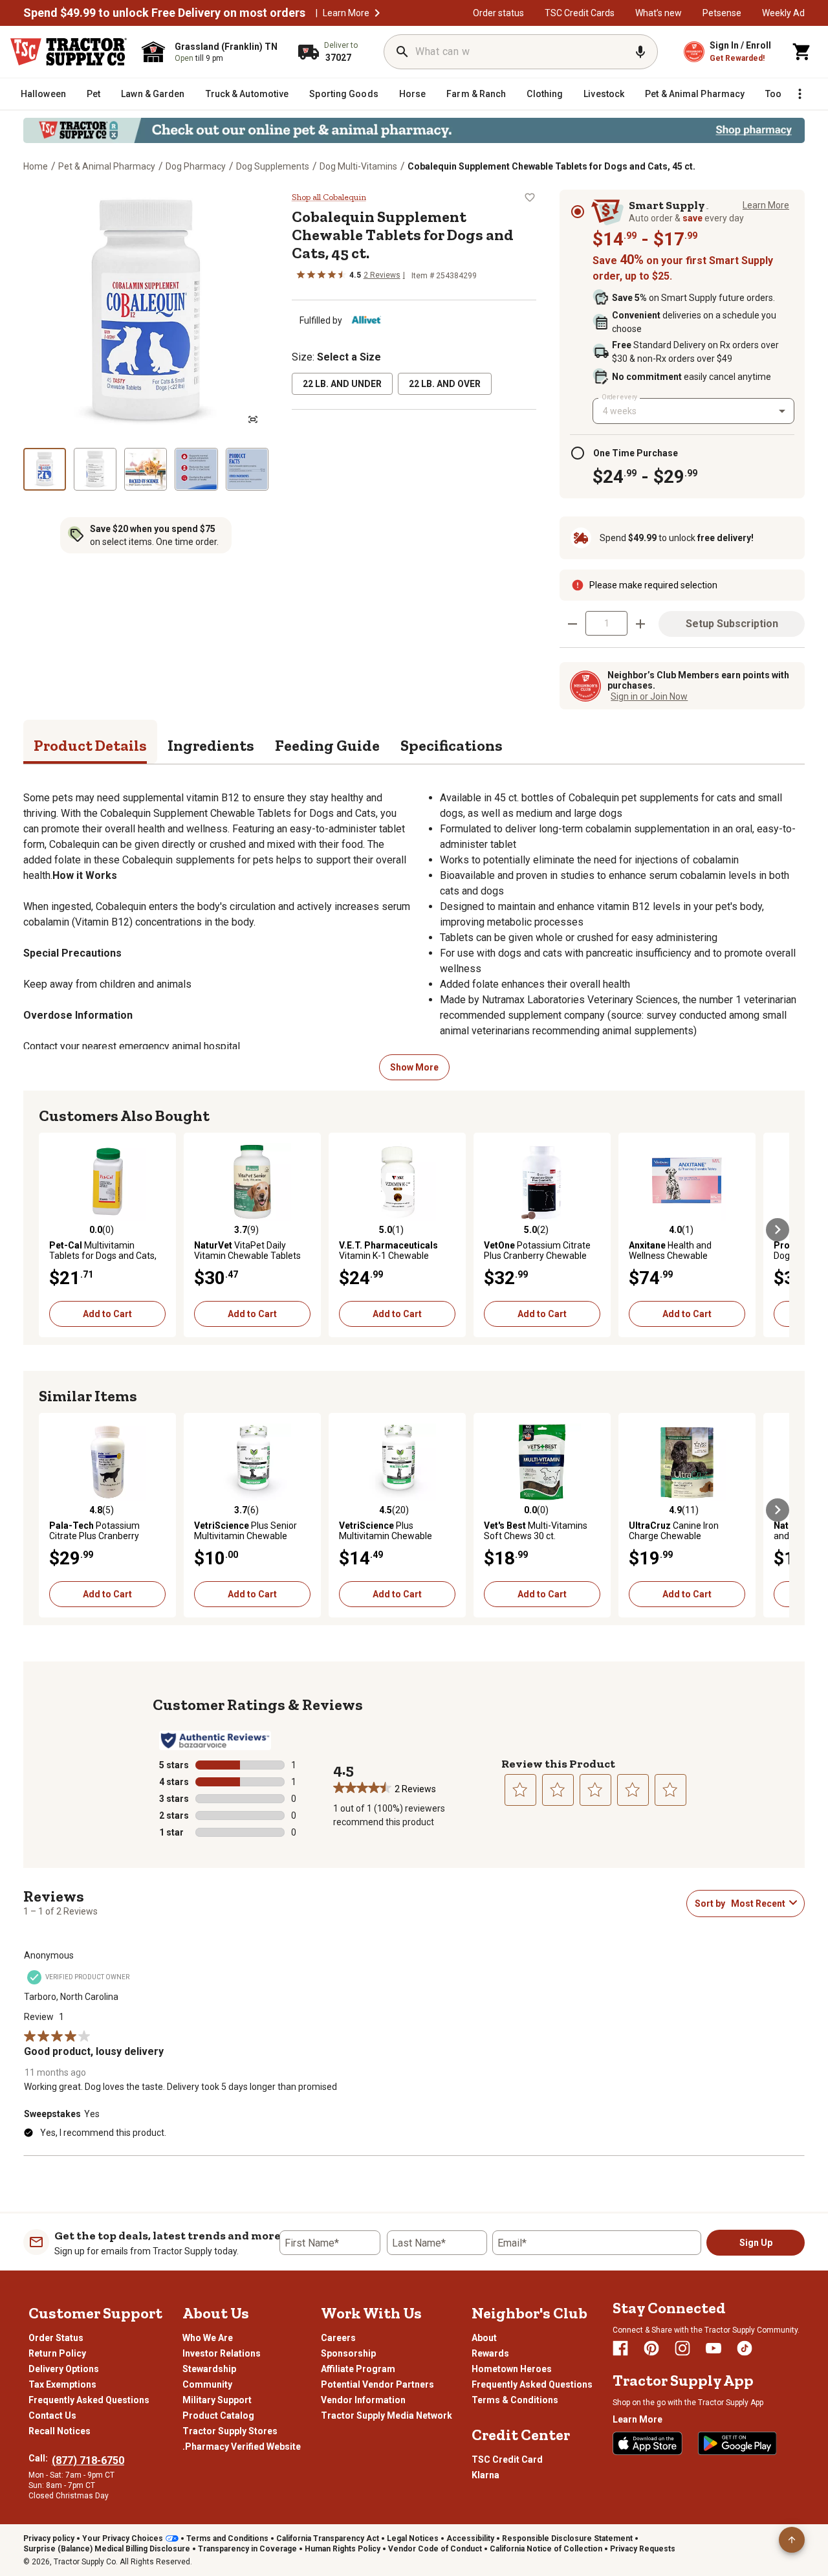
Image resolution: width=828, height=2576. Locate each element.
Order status (498, 13)
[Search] (402, 52)
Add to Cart (107, 1314)
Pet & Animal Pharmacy (107, 166)
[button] (377, 13)
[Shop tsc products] (414, 130)
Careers (338, 2338)
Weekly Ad (783, 13)
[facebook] (620, 2348)
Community (207, 2384)
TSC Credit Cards (580, 13)
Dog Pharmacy (196, 166)
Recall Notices (60, 2431)
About (484, 2338)
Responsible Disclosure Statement (567, 2538)
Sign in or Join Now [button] (649, 696)
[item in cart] (802, 52)
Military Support (217, 2400)
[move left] (50, 1230)
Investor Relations (222, 2353)
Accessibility (470, 2538)
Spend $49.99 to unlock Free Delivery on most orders (164, 13)
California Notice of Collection (546, 2549)
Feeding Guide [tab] (327, 745)
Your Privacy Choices (123, 2538)
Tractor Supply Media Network (387, 2415)
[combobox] (693, 411)
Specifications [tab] (452, 745)
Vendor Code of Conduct (435, 2549)
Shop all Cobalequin (329, 197)
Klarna (485, 2475)
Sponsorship (348, 2353)
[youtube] (714, 2348)
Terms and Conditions (227, 2538)
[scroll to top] (792, 2540)
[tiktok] (745, 2348)
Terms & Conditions (515, 2400)
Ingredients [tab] (211, 745)
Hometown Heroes (512, 2369)
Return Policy (57, 2353)
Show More (414, 1067)
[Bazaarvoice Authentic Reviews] (215, 1740)
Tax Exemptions (62, 2384)
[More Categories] (800, 94)
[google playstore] (737, 2443)
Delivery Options (64, 2369)
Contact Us (52, 2415)
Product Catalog (218, 2415)
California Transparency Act (328, 2538)
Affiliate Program (358, 2369)
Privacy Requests (643, 2549)
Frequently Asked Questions (89, 2400)
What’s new (659, 13)
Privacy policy (49, 2538)
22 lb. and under (342, 384)
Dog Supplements (273, 166)
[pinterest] (651, 2348)
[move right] (778, 1230)
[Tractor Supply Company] (69, 52)
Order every (620, 397)
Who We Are (208, 2338)
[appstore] (648, 2443)
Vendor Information (363, 2400)
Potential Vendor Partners (377, 2384)
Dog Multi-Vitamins (358, 166)
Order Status (56, 2338)
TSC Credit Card (507, 2459)
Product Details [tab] (90, 745)
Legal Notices (413, 2538)
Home (36, 166)
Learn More (346, 13)
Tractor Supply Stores (230, 2431)
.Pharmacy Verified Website (242, 2447)
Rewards (490, 2353)
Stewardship (209, 2369)
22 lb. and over (445, 384)
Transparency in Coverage (247, 2549)
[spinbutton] (606, 623)
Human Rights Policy (343, 2549)
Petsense (722, 13)
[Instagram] (682, 2348)
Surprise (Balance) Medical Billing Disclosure (107, 2549)
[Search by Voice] (640, 52)
